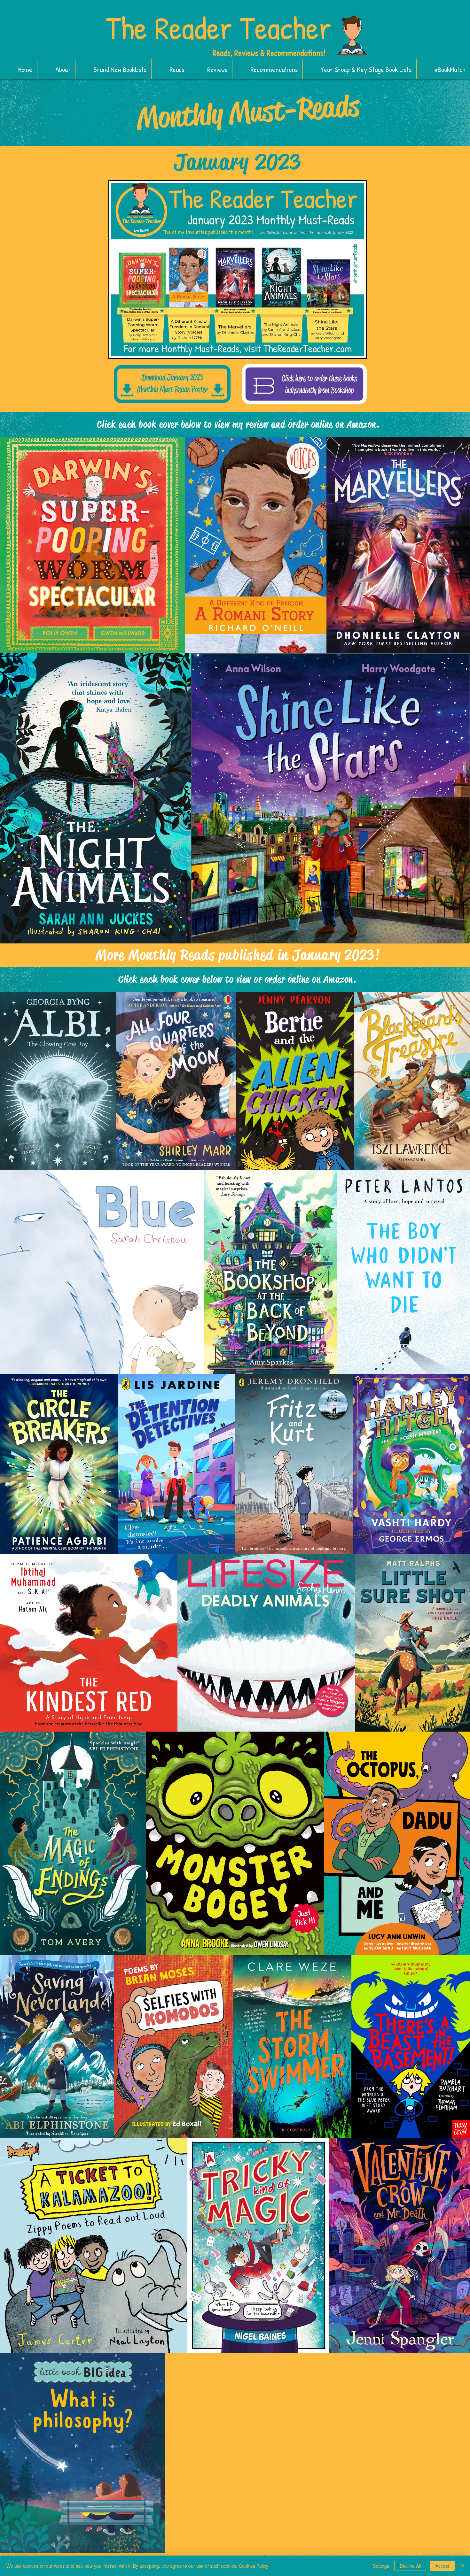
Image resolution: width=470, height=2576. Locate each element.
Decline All (410, 2566)
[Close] (462, 2566)
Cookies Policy (254, 2566)
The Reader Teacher (218, 28)
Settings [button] (381, 2566)
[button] (113, 69)
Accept (442, 2566)
